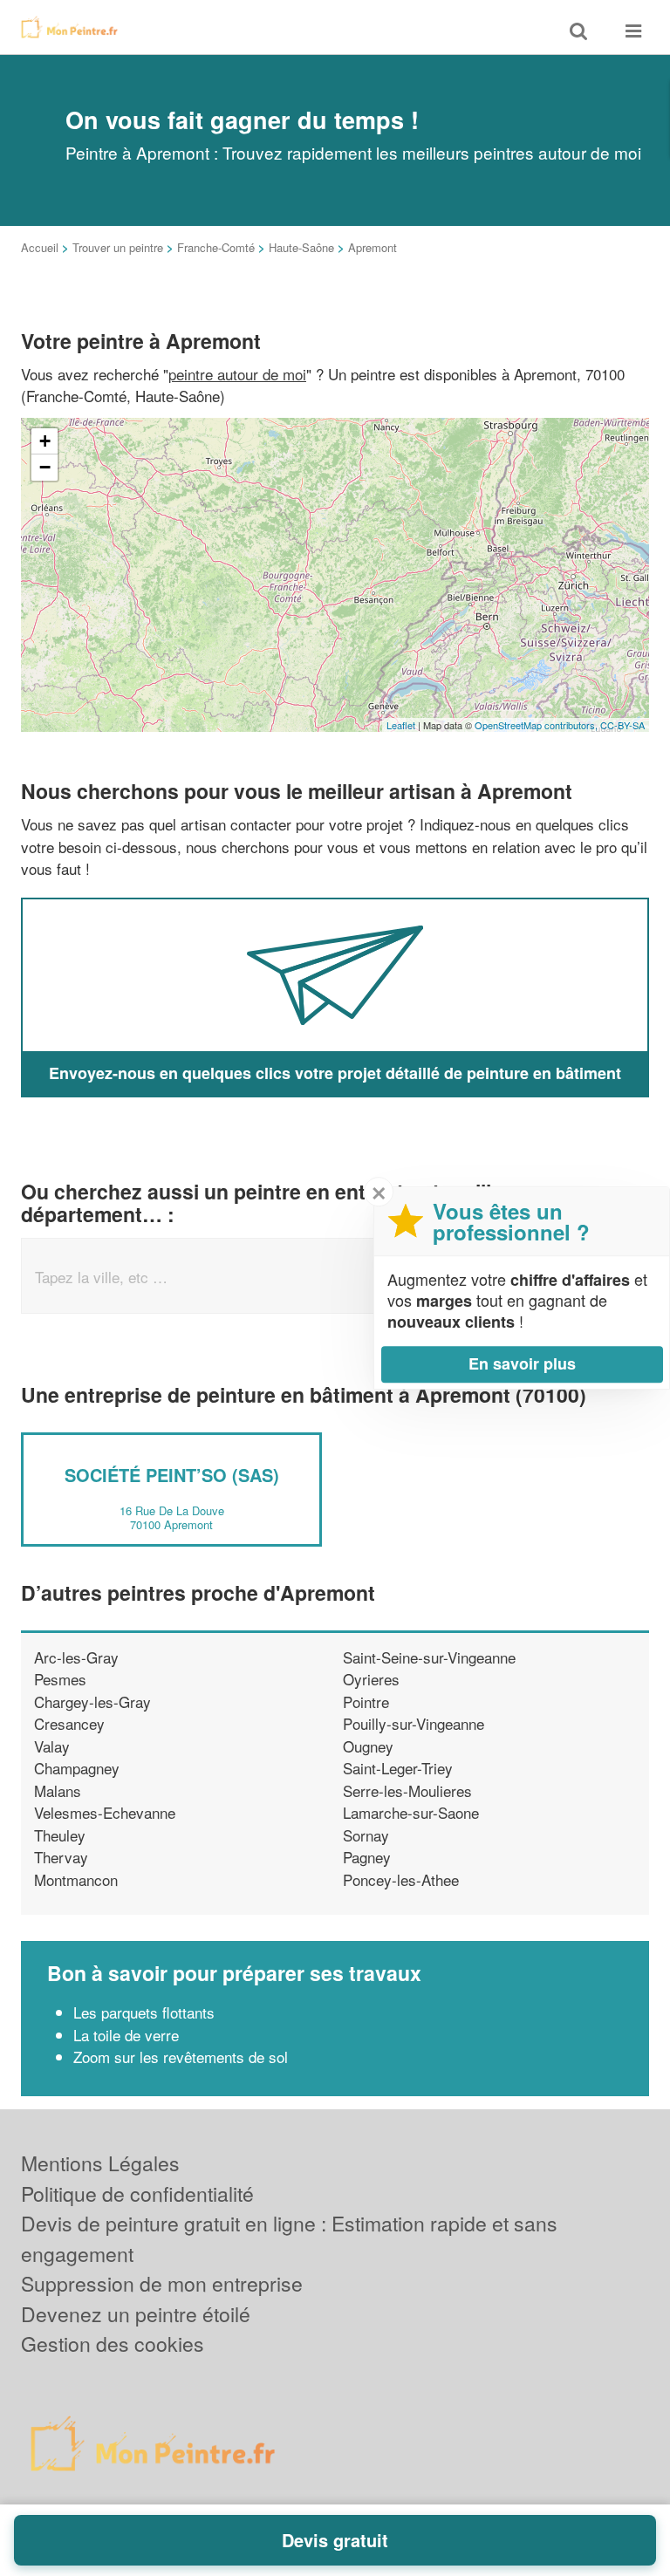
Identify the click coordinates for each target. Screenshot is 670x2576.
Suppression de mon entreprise (162, 2283)
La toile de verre (126, 2035)
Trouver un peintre (118, 247)
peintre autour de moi (237, 374)
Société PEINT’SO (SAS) (172, 1475)
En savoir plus (522, 1363)
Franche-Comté (216, 247)
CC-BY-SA (622, 725)
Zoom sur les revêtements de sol (183, 2057)
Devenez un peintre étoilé (136, 2314)
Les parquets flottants (144, 2012)
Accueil (40, 247)
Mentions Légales (100, 2163)
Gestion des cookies (113, 2344)
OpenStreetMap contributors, (537, 725)
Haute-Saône (301, 247)
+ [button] (45, 441)
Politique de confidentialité (137, 2193)
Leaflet (401, 725)
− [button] (45, 467)
